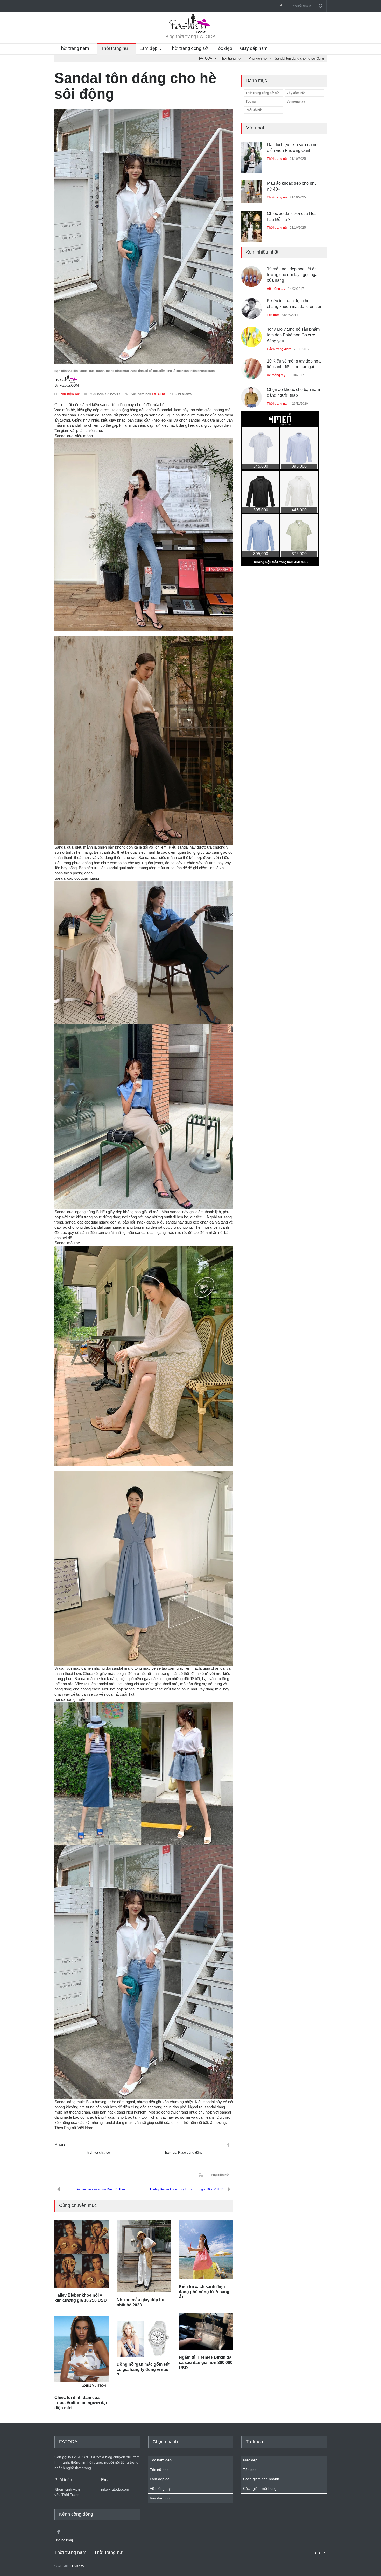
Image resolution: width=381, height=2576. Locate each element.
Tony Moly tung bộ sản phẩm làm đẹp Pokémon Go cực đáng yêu (293, 323)
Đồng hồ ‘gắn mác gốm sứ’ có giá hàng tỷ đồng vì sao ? (143, 2369)
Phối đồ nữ (254, 110)
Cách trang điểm (279, 337)
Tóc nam (273, 302)
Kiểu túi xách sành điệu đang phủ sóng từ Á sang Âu (204, 2292)
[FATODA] (190, 32)
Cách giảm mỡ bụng (260, 2488)
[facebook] (281, 6)
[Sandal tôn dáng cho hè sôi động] (144, 237)
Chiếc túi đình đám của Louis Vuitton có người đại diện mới (81, 2403)
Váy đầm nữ (296, 93)
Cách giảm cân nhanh (261, 2479)
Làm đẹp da (160, 2479)
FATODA (158, 394)
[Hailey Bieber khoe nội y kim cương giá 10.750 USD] (82, 2254)
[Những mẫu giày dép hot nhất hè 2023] (144, 2256)
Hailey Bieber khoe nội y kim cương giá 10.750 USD (187, 2189)
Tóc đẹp (224, 48)
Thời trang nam (74, 48)
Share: (61, 2145)
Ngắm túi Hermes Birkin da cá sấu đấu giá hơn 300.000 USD (206, 2362)
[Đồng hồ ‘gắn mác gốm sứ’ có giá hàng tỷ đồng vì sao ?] (144, 2339)
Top (316, 2553)
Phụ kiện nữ (69, 394)
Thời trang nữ (114, 48)
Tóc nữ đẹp (159, 2470)
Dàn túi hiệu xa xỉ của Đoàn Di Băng (101, 2189)
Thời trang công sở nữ (262, 93)
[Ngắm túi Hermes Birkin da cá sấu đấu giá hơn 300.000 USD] (206, 2331)
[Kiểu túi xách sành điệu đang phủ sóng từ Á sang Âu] (206, 2249)
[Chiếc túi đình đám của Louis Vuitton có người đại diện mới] (82, 2353)
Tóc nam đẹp (161, 2460)
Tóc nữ (251, 102)
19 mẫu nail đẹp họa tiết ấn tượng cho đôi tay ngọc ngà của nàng (292, 262)
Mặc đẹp (250, 2460)
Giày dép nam (254, 48)
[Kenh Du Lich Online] (228, 2145)
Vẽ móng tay (296, 102)
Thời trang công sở (188, 48)
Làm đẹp (149, 48)
